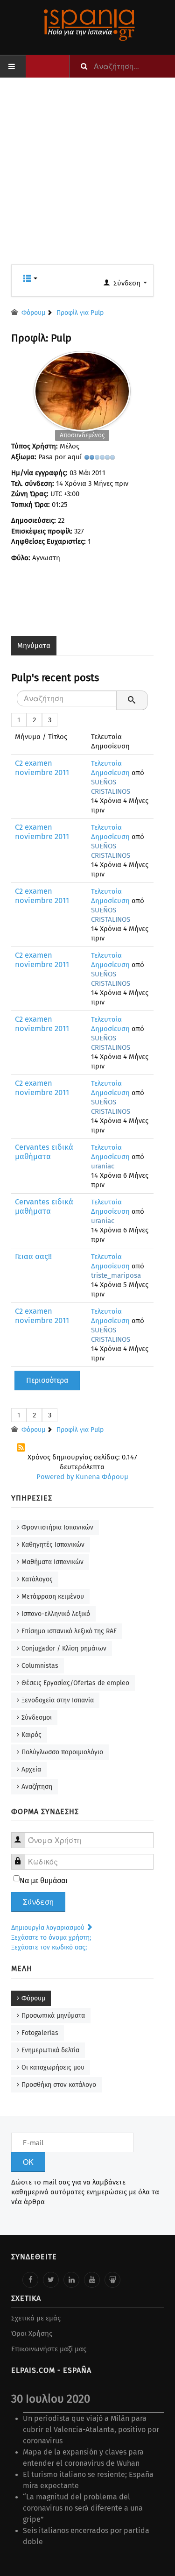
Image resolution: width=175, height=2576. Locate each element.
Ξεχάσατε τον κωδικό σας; (49, 1947)
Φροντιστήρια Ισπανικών (57, 1527)
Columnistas (40, 1666)
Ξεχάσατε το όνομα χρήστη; (51, 1938)
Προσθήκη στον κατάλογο (59, 2085)
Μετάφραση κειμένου (53, 1597)
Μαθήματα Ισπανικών (52, 1562)
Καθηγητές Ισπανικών (53, 1545)
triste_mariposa (116, 1275)
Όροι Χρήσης (32, 2334)
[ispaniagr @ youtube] (92, 2280)
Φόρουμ (33, 1998)
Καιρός (31, 1735)
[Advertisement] (87, 177)
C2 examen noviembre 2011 (42, 768)
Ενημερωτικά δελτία (50, 2050)
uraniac (103, 1166)
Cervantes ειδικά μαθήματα (44, 1152)
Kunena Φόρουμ (102, 1477)
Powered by (55, 1477)
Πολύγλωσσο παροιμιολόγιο (62, 1752)
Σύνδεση (38, 1902)
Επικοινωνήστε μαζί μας (49, 2349)
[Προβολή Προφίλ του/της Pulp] (82, 389)
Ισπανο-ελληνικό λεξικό (56, 1614)
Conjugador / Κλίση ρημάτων (64, 1648)
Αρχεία (31, 1769)
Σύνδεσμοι (37, 1718)
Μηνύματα (34, 646)
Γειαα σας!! (33, 1256)
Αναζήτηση (37, 1787)
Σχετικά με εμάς (36, 2318)
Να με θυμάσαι (44, 1881)
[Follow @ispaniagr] (51, 2280)
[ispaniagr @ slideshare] (112, 2280)
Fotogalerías (40, 2033)
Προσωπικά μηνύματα (53, 2016)
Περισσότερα (47, 1380)
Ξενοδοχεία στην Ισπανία (58, 1700)
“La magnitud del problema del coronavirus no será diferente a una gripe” (83, 2508)
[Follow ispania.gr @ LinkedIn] (71, 2280)
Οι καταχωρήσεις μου (53, 2067)
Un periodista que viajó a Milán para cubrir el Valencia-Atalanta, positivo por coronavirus (91, 2430)
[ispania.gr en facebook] (30, 2280)
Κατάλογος (37, 1579)
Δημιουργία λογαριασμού (49, 1928)
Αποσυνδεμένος (82, 435)
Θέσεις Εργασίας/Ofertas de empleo (75, 1683)
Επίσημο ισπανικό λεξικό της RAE (69, 1631)
